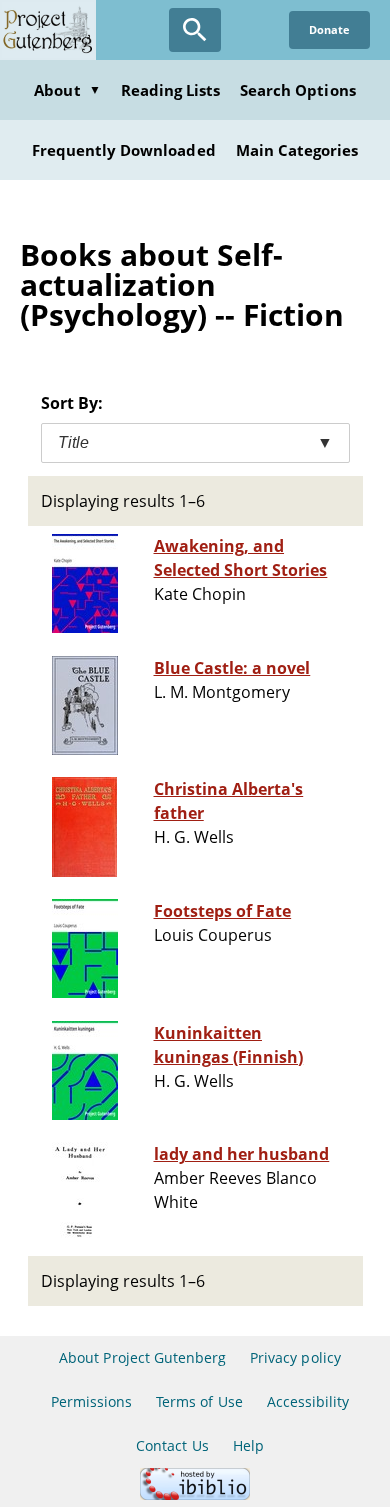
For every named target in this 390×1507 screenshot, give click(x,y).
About (67, 90)
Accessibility (308, 1401)
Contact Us (172, 1445)
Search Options (298, 90)
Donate (329, 29)
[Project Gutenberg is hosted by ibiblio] (195, 1494)
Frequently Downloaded (124, 150)
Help (248, 1445)
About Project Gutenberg (142, 1357)
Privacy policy (295, 1357)
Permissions (91, 1401)
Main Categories (297, 150)
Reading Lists (171, 90)
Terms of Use (199, 1401)
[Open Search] (195, 30)
